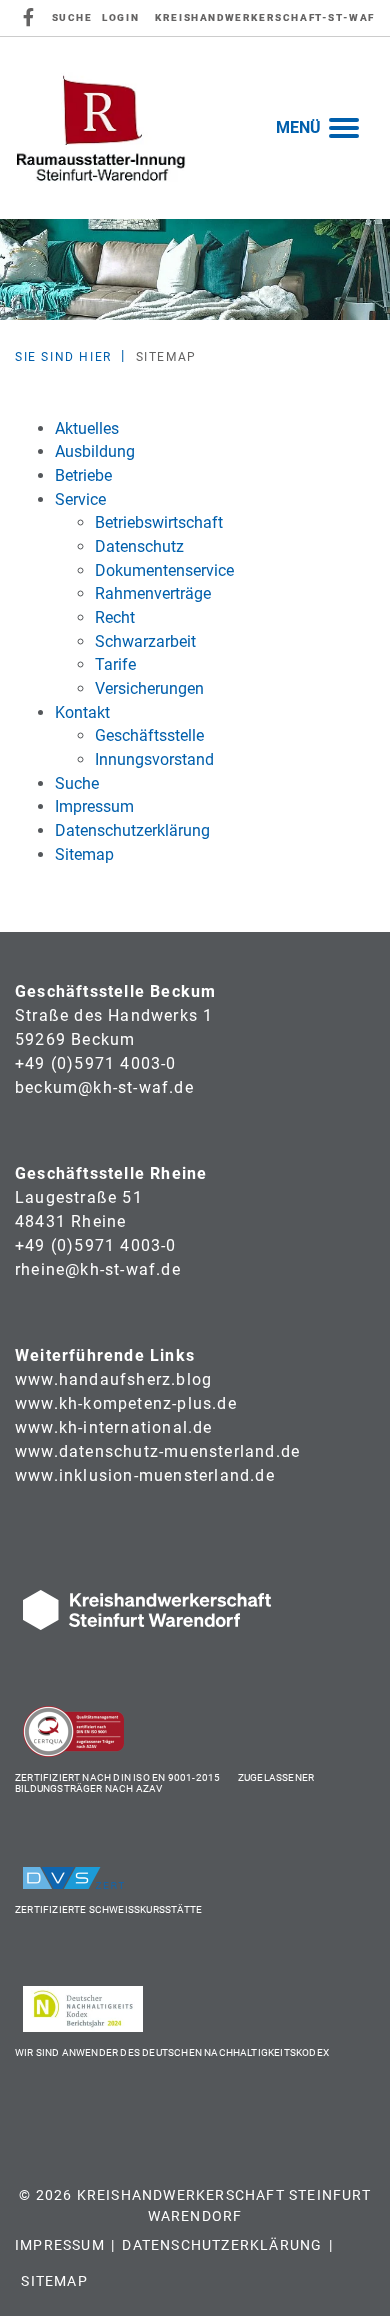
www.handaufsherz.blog (113, 1379)
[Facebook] (29, 18)
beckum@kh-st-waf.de (104, 1087)
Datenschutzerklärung (222, 2245)
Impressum (60, 2245)
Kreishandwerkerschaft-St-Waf (265, 17)
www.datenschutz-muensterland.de (157, 1451)
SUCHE (72, 17)
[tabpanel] (195, 270)
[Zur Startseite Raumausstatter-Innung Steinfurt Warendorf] (101, 127)
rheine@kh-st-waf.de (98, 1269)
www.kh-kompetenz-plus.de (126, 1403)
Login (120, 17)
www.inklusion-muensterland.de (145, 1475)
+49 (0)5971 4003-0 (96, 1063)
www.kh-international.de (114, 1427)
